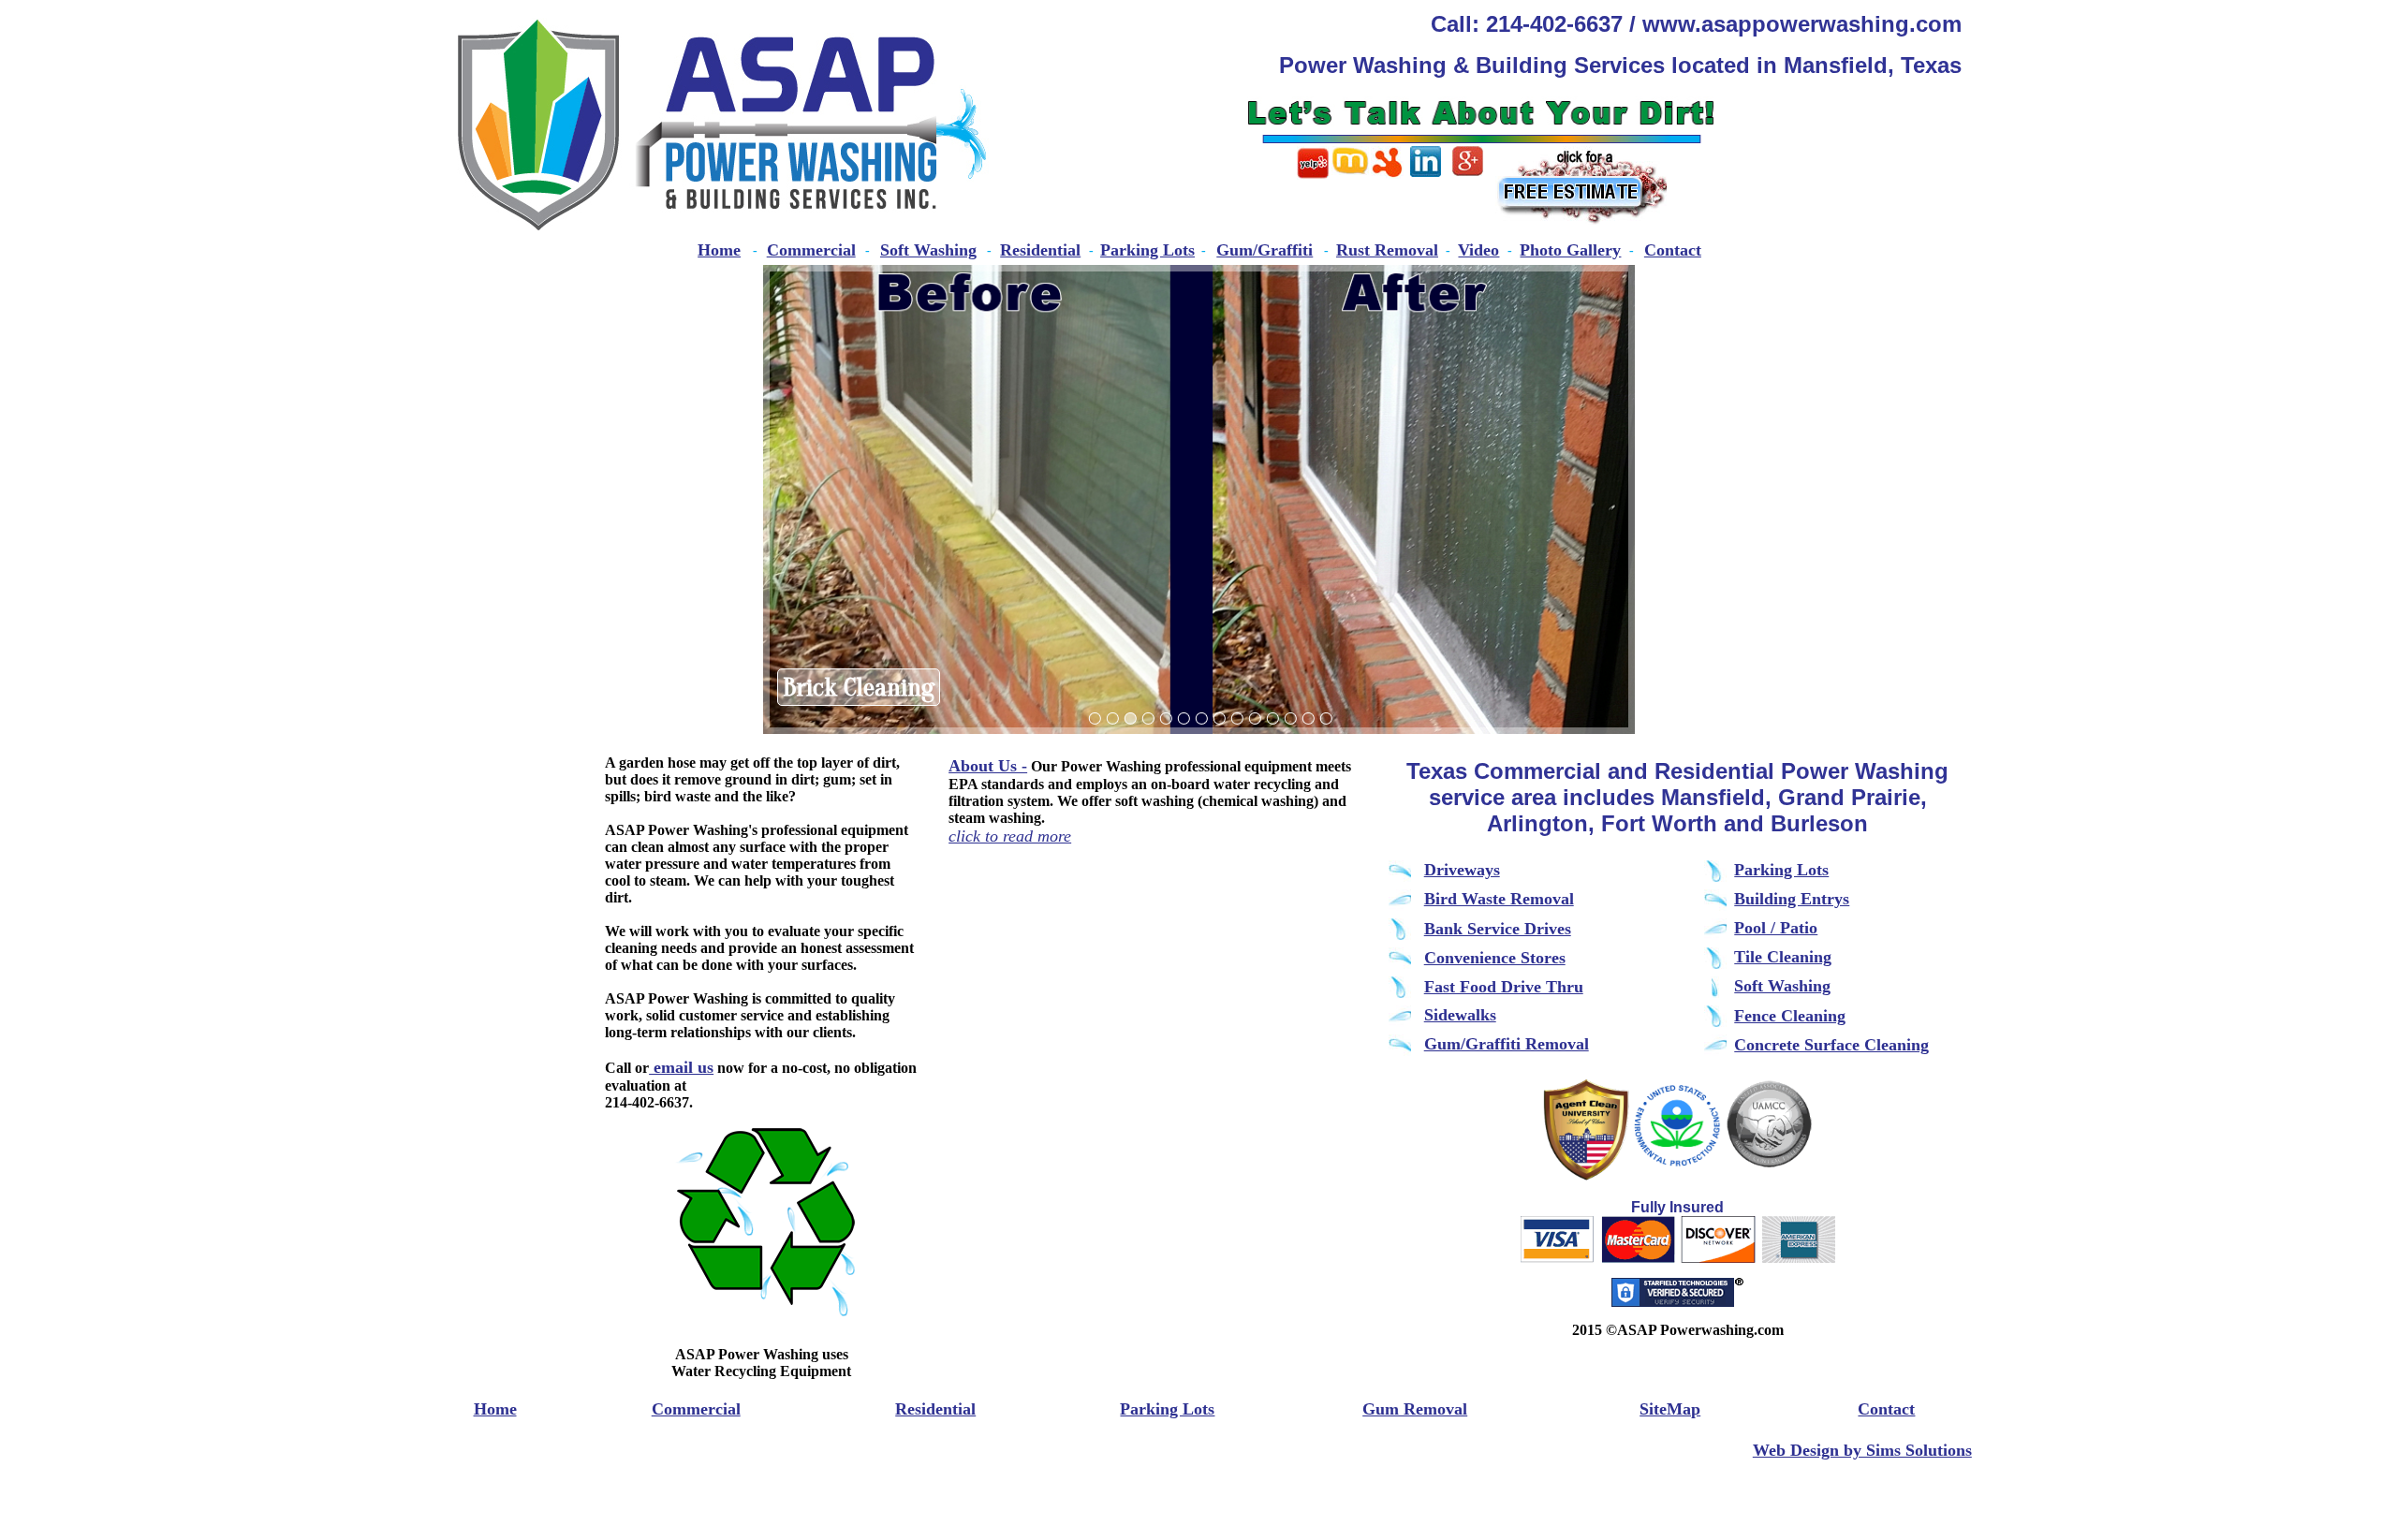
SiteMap (1670, 1409)
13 (1308, 719)
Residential (1040, 250)
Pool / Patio (1776, 928)
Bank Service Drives (1498, 929)
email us (681, 1067)
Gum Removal (1415, 1409)
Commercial (811, 250)
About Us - (988, 766)
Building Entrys (1792, 899)
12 (1290, 719)
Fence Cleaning (1790, 1016)
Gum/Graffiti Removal (1507, 1044)
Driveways (1462, 870)
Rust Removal (1387, 250)
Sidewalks (1460, 1015)
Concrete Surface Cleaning (1831, 1045)
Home (719, 250)
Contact (1673, 250)
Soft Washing (928, 250)
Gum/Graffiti (1265, 250)
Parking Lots (1147, 250)
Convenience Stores (1495, 958)
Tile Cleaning (1783, 957)
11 (1272, 719)
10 (1255, 719)
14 (1326, 719)
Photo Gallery (1570, 250)
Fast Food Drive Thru (1504, 987)
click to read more (1010, 836)
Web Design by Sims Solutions (1862, 1450)
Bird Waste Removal (1499, 899)
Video (1478, 250)
